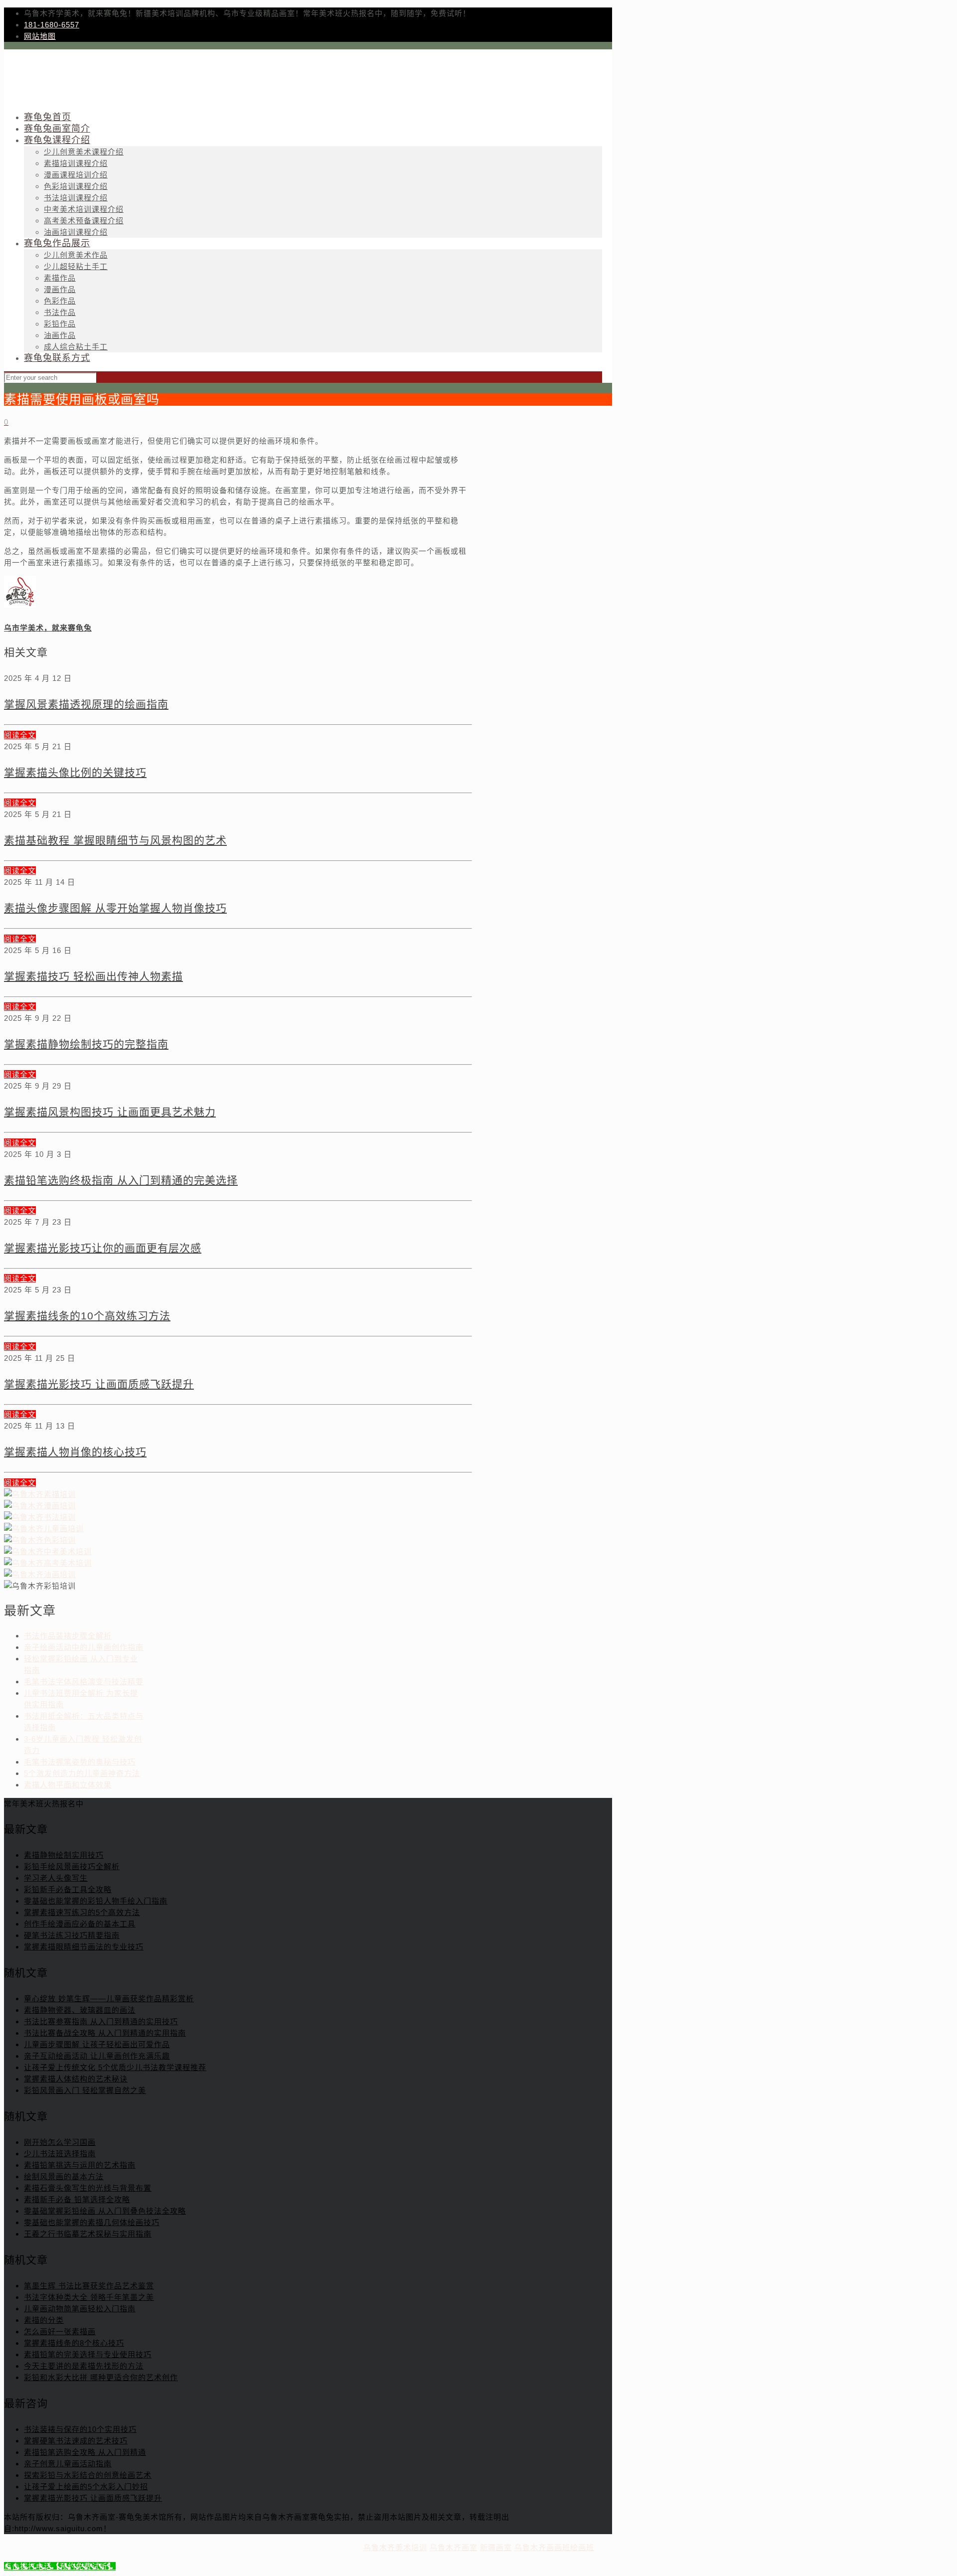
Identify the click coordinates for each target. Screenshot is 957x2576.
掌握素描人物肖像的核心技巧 (75, 1452)
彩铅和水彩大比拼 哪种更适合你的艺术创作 (101, 2377)
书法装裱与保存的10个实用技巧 (80, 2429)
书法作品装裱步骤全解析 (68, 1636)
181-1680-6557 (52, 25)
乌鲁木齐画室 (454, 2547)
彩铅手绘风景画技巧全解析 (72, 1866)
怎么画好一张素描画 (60, 2332)
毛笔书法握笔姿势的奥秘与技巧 (80, 1762)
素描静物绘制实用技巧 (64, 1855)
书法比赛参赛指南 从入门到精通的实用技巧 (101, 2021)
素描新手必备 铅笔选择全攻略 (77, 2199)
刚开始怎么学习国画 (60, 2142)
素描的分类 (44, 2320)
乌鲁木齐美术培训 (395, 2547)
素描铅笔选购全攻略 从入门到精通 (85, 2452)
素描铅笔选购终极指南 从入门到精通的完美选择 (121, 1180)
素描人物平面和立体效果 (68, 1785)
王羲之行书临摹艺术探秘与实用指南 (88, 2234)
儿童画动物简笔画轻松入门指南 (80, 2309)
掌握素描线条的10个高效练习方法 (87, 1316)
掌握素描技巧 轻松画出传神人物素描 (93, 976)
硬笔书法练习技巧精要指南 (72, 1935)
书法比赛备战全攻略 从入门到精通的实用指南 (105, 2033)
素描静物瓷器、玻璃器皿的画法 (80, 2010)
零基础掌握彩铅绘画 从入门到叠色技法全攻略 (105, 2211)
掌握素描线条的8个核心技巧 (74, 2343)
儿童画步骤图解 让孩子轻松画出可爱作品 (97, 2044)
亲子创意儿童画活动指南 (68, 2464)
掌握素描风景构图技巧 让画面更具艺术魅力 (110, 1112)
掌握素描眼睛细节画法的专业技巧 (84, 1947)
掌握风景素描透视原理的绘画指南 (86, 704)
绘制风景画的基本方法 (64, 2176)
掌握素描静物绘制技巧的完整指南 (86, 1044)
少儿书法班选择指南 (60, 2154)
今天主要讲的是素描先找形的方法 (84, 2366)
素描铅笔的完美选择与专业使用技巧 (88, 2354)
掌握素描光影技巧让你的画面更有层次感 (103, 1248)
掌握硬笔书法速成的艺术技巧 (76, 2441)
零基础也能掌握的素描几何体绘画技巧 (92, 2222)
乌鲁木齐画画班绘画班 (554, 2547)
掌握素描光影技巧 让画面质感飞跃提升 (99, 1384)
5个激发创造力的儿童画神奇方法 (82, 1773)
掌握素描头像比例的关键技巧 (75, 772)
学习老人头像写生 (56, 1878)
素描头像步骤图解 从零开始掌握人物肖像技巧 (115, 908)
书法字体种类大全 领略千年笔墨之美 (89, 2297)
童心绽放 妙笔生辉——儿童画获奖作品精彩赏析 (109, 1999)
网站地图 (40, 36)
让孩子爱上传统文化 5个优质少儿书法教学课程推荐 (115, 2067)
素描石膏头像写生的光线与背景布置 (88, 2188)
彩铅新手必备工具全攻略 (68, 1889)
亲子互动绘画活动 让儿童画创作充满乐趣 (97, 2056)
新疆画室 (496, 2547)
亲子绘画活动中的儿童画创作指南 (84, 1647)
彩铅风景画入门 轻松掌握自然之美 (85, 2090)
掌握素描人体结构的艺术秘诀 (76, 2079)
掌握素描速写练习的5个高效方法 (82, 1912)
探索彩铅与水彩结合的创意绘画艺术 (88, 2475)
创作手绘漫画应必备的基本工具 (80, 1924)
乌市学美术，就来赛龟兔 (48, 628)
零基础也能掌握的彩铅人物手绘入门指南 (96, 1901)
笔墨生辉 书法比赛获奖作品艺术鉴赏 (89, 2286)
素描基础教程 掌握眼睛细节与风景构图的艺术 (115, 840)
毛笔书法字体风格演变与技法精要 (84, 1682)
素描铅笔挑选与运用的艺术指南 (80, 2165)
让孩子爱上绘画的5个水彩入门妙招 (86, 2487)
